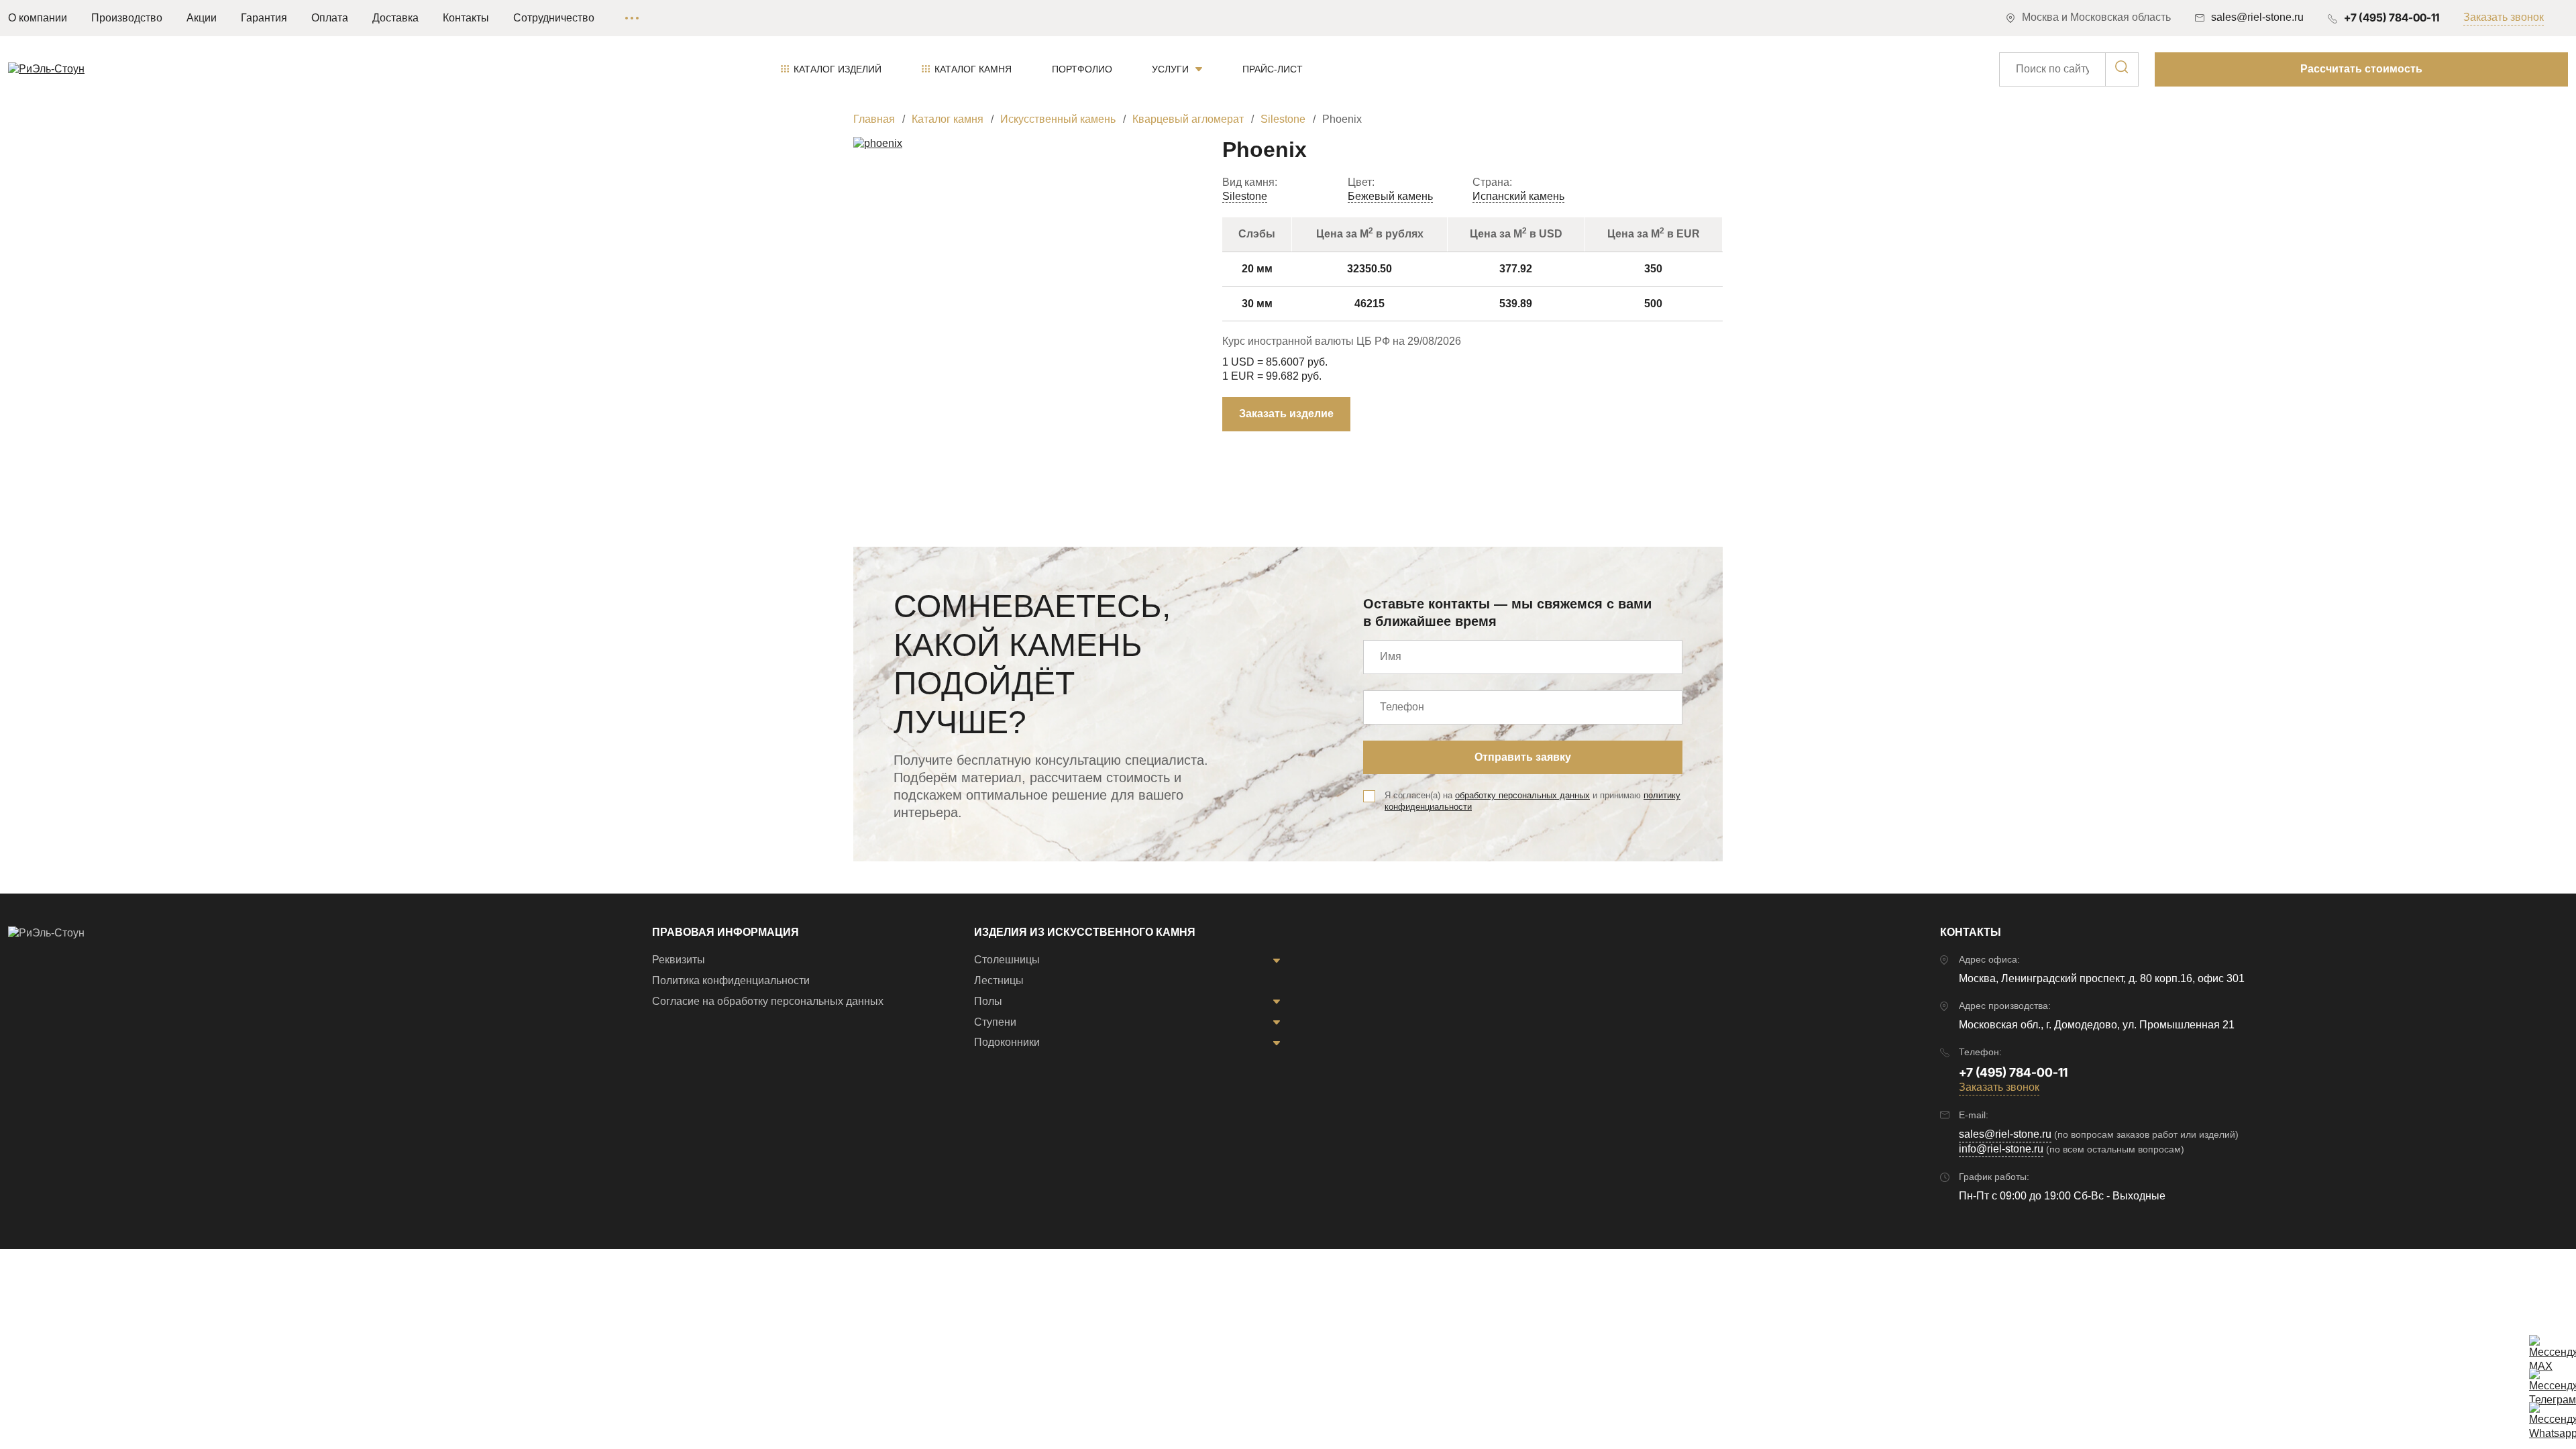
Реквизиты (679, 960)
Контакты (466, 18)
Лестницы (999, 980)
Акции (202, 18)
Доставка (395, 18)
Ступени (995, 1022)
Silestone (1245, 196)
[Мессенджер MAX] (2542, 1348)
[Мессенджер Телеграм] (2542, 1382)
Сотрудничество (554, 18)
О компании (38, 18)
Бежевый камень (1390, 196)
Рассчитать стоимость (2361, 69)
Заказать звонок (2504, 17)
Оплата (330, 18)
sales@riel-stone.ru (2005, 1134)
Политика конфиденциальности (731, 980)
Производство (127, 18)
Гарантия (264, 18)
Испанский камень (1518, 196)
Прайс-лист (1273, 69)
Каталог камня (973, 69)
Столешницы (1007, 960)
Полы (988, 1001)
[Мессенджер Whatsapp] (2542, 1415)
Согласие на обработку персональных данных (768, 1001)
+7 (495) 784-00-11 (2392, 17)
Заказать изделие (1286, 414)
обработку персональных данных (1522, 795)
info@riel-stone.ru (2001, 1149)
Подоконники (1007, 1042)
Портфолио (1082, 69)
